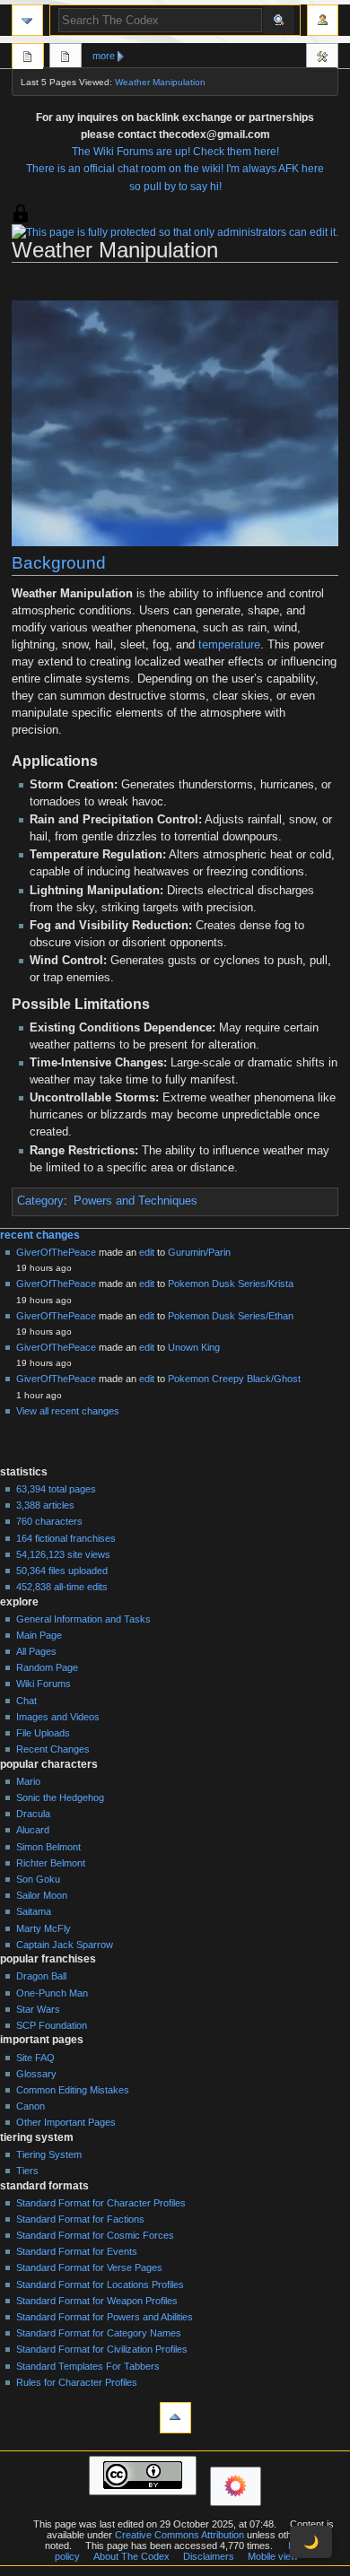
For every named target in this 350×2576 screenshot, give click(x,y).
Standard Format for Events (77, 2251)
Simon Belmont (48, 1847)
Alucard (33, 1830)
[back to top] (175, 2418)
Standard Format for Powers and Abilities (105, 2317)
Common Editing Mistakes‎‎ (73, 2090)
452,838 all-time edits (62, 1587)
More (104, 56)
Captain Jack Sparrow (65, 1945)
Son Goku (38, 1879)
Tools (322, 58)
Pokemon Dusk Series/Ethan (231, 1316)
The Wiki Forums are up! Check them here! (175, 152)
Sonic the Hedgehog (60, 1797)
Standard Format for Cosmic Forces (95, 2235)
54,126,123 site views (63, 1554)
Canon (31, 2106)
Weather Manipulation (160, 82)
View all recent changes (68, 1411)
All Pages (36, 1651)
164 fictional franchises (66, 1538)
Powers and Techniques (136, 1201)
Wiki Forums (44, 1684)
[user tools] (323, 20)
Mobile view (273, 2556)
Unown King (194, 1347)
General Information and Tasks (83, 1619)
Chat (26, 1701)
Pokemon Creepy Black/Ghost (234, 1379)
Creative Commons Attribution (179, 2535)
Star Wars (38, 2009)
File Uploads (43, 1733)
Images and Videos (58, 1717)
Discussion (66, 58)
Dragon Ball (41, 1976)
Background (59, 563)
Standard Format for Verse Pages (89, 2267)
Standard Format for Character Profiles (101, 2203)
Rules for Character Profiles (77, 2382)
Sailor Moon (42, 1895)
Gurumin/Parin (199, 1252)
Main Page (39, 1635)
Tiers (27, 2171)
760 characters (49, 1521)
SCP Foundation (52, 2025)
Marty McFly (44, 1928)
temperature (229, 645)
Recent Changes (53, 1749)
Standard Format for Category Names (99, 2333)
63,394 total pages (56, 1489)
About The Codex (131, 2556)
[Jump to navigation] (27, 20)
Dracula (33, 1814)
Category (40, 1201)
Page (28, 58)
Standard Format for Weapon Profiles (97, 2301)
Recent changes (40, 1235)
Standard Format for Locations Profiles (100, 2284)
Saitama (34, 1911)
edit (147, 1252)
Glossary (36, 2074)
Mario (28, 1781)
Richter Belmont (51, 1863)
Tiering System (49, 2154)
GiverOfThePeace (56, 1252)
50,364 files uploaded (62, 1571)
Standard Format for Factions (80, 2219)
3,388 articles (45, 1505)
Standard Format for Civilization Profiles (102, 2349)
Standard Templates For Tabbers (88, 2366)
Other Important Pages (66, 2122)
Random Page (47, 1667)
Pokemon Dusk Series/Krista (231, 1284)
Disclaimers (209, 2556)
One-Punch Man (52, 1993)
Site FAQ (35, 2058)
